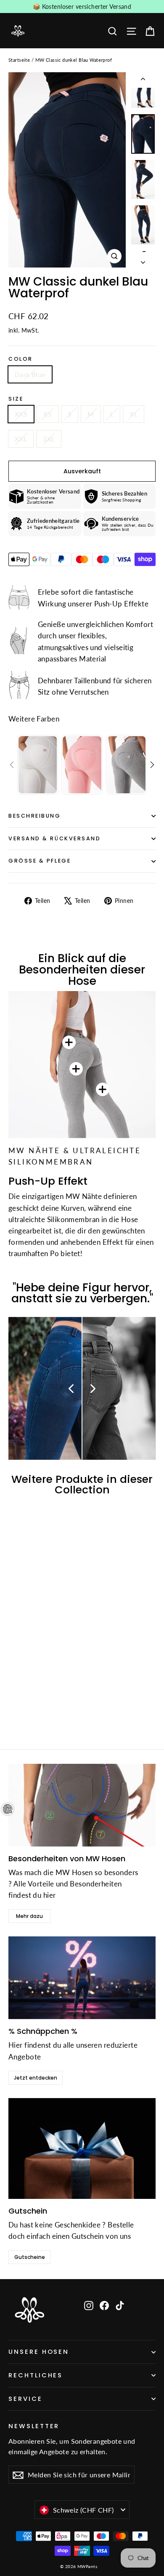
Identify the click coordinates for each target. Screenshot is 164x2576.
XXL (21, 439)
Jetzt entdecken (36, 2078)
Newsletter (34, 2426)
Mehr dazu (29, 1916)
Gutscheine (30, 2257)
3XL (49, 439)
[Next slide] (152, 765)
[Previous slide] (12, 765)
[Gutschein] (82, 2148)
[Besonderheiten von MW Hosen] (82, 1805)
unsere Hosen (39, 2352)
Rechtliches (36, 2375)
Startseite (19, 60)
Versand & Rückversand (55, 838)
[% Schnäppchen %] (82, 1978)
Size (16, 399)
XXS (21, 414)
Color (21, 359)
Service (25, 2399)
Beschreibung (35, 816)
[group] (38, 765)
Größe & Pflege (40, 861)
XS (48, 414)
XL (134, 414)
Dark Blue (30, 374)
